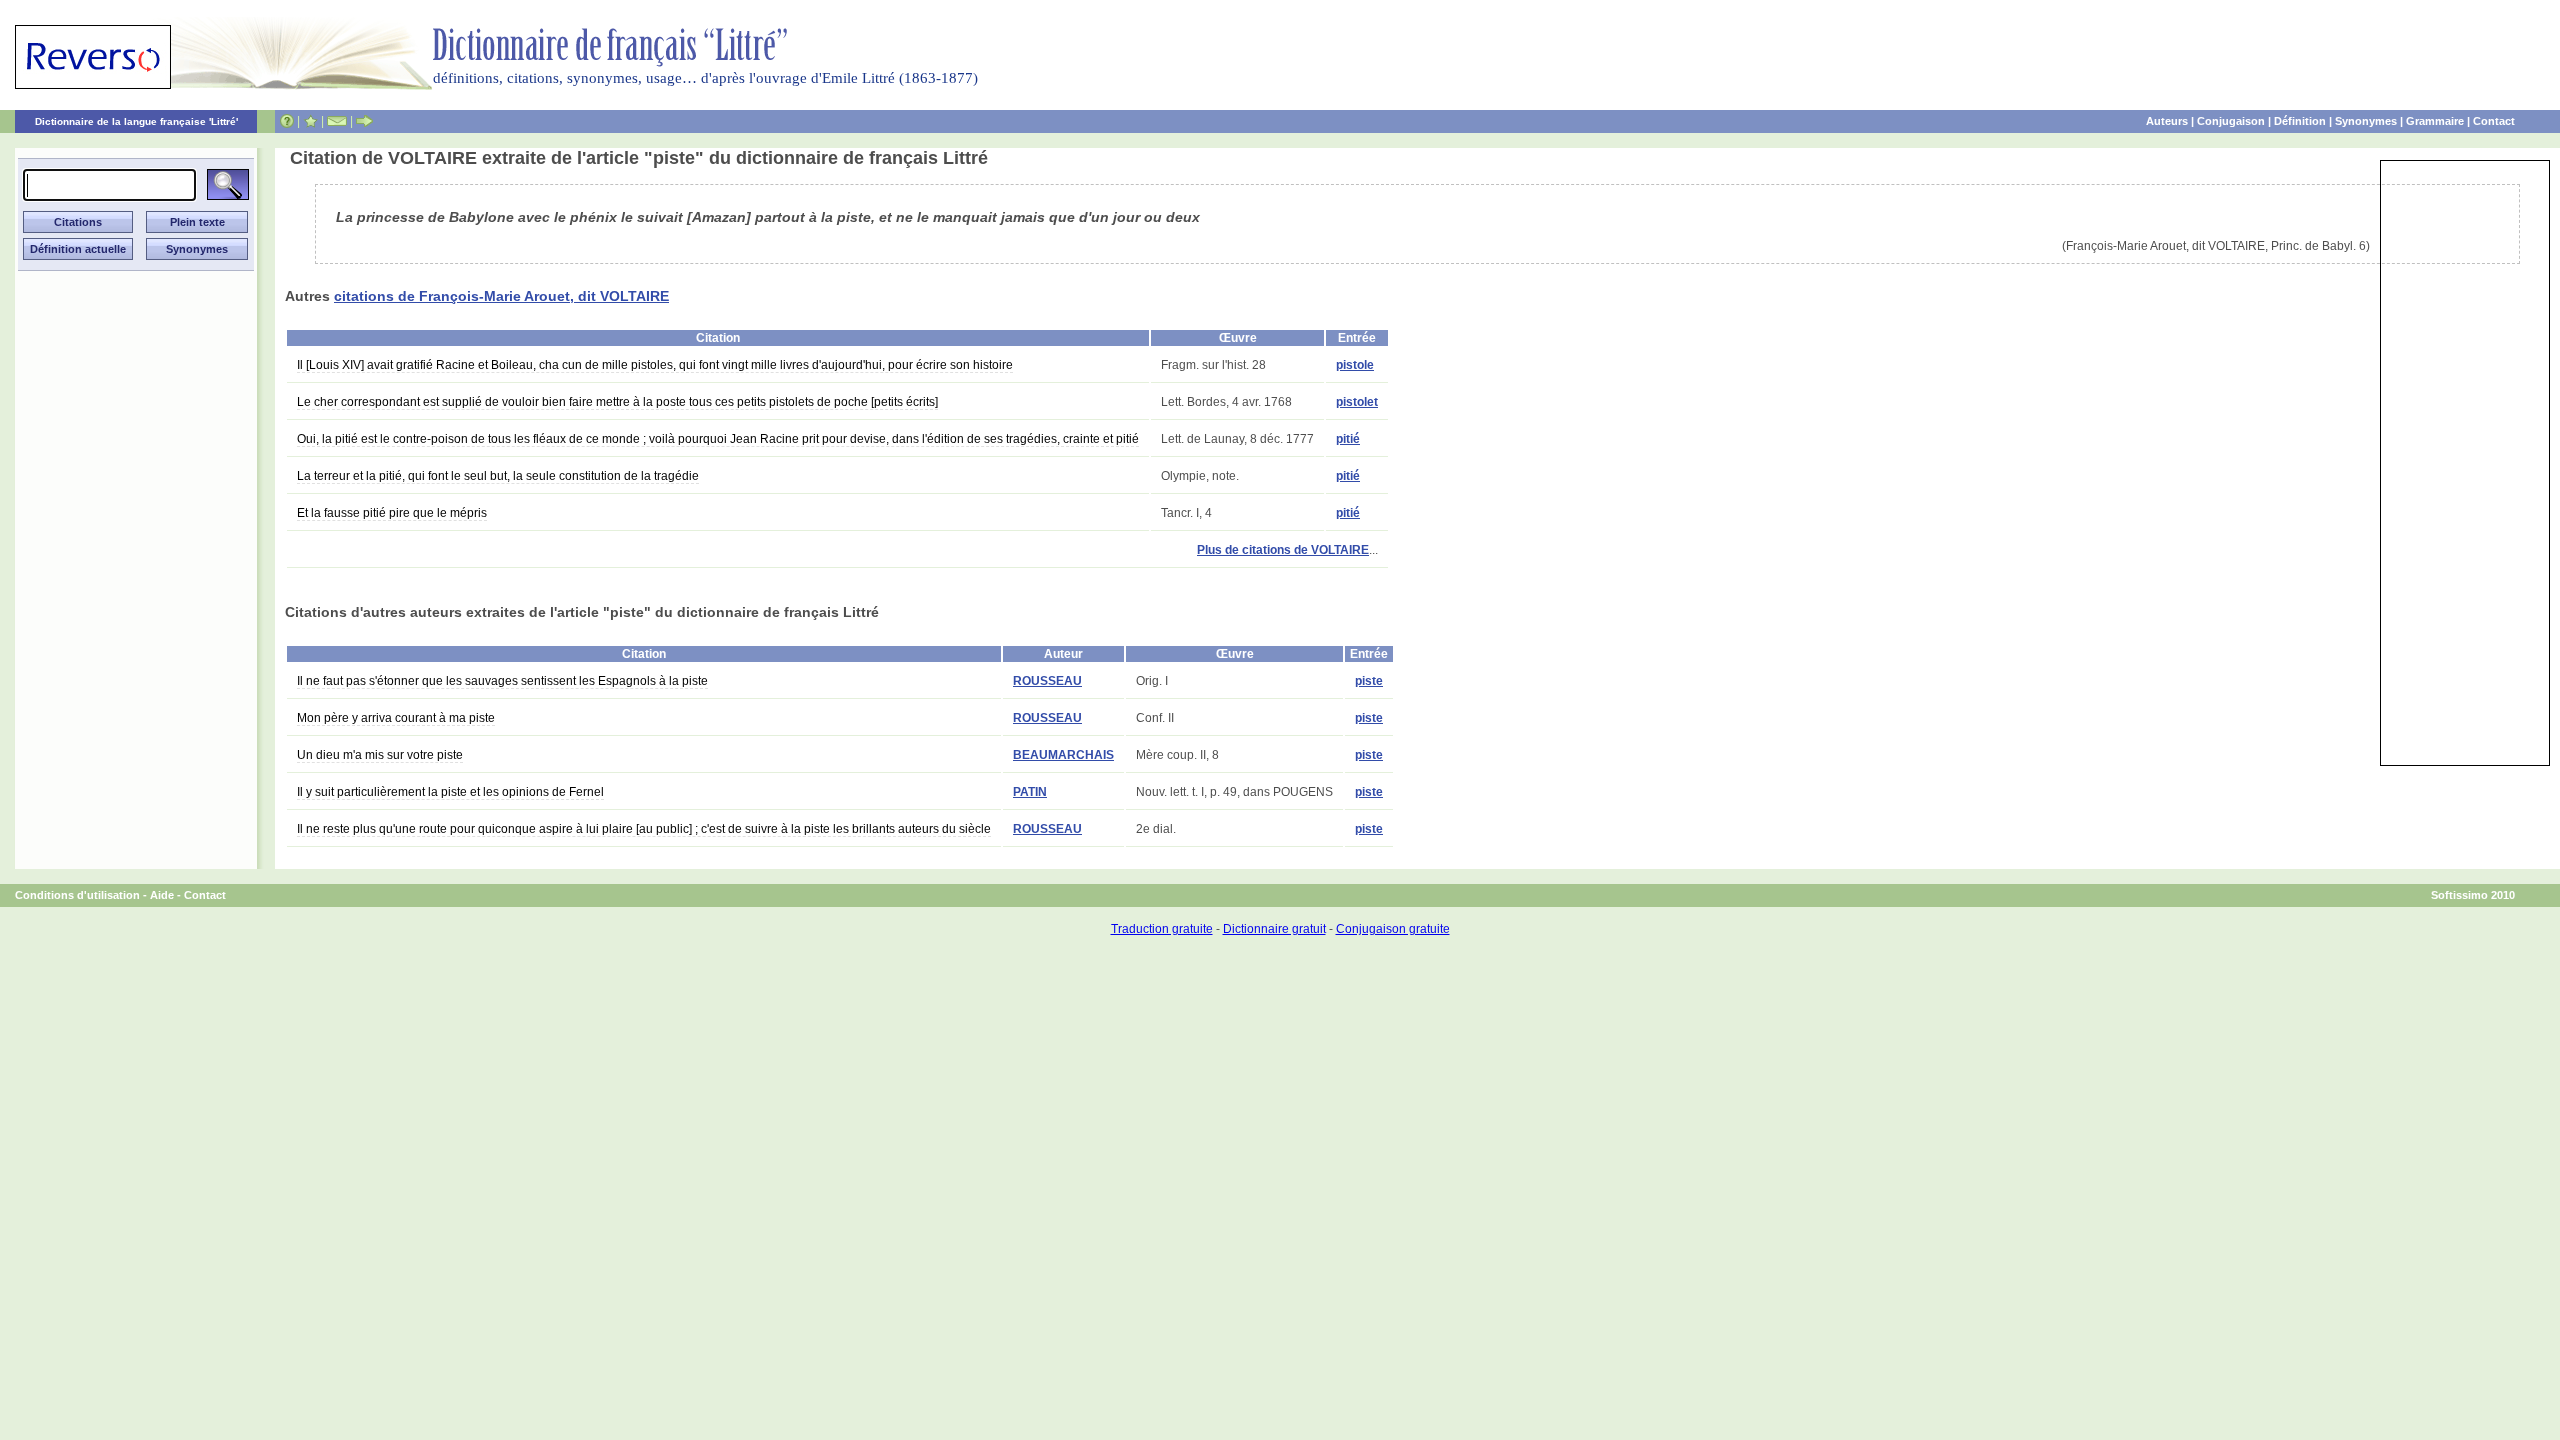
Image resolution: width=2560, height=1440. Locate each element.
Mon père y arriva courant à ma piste (396, 718)
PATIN (1030, 792)
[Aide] (287, 121)
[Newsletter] (337, 121)
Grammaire (2435, 121)
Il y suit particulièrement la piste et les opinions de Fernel (450, 792)
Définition (2300, 121)
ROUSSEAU (1047, 681)
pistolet (1357, 402)
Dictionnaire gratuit (1274, 929)
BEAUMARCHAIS (1063, 755)
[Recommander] (364, 121)
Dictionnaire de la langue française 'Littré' (136, 121)
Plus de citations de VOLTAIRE (1283, 550)
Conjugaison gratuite (1393, 929)
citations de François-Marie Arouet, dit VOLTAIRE (501, 296)
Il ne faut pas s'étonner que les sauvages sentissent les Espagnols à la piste (502, 681)
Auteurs (2167, 121)
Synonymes (2366, 121)
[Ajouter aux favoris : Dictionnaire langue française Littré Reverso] (310, 121)
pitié (1348, 439)
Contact (2494, 121)
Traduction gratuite (1162, 929)
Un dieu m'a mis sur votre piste (380, 755)
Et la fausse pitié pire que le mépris (392, 513)
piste (1369, 681)
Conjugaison (2231, 121)
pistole (1355, 365)
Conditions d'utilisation (77, 895)
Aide (162, 895)
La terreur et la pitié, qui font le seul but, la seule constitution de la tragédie (498, 476)
